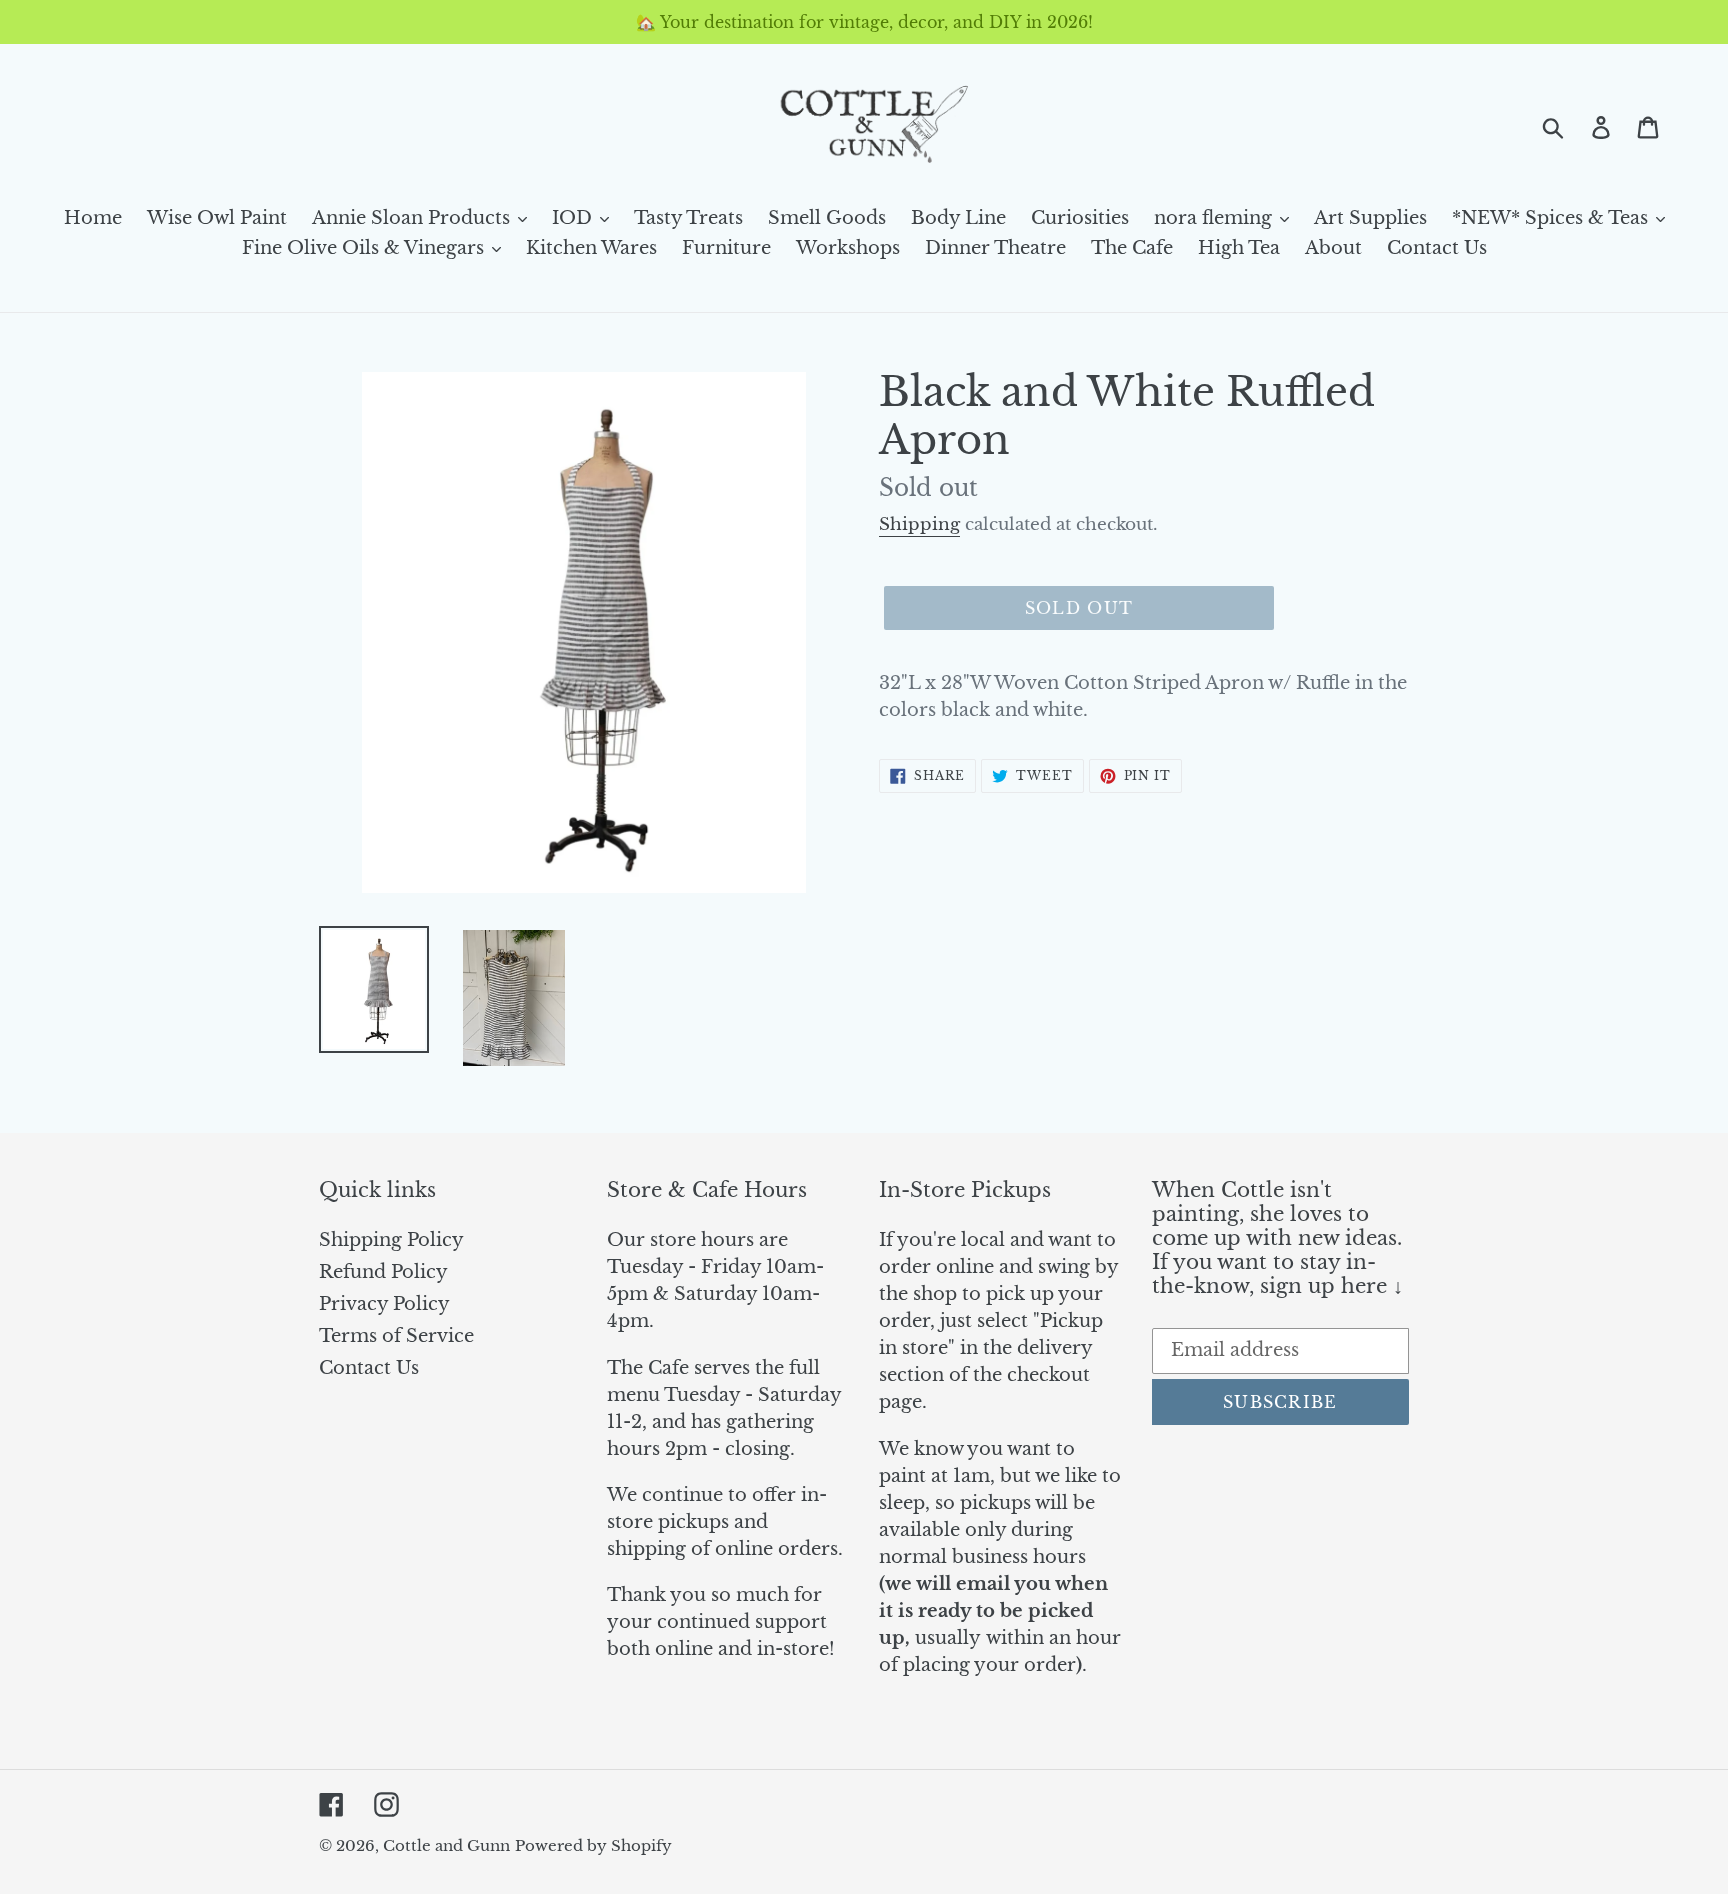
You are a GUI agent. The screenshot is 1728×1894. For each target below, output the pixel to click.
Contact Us (369, 1368)
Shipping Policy (391, 1240)
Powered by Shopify (593, 1845)
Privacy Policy (384, 1304)
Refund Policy (383, 1272)
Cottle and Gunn (446, 1845)
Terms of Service (396, 1336)
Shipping (919, 524)
